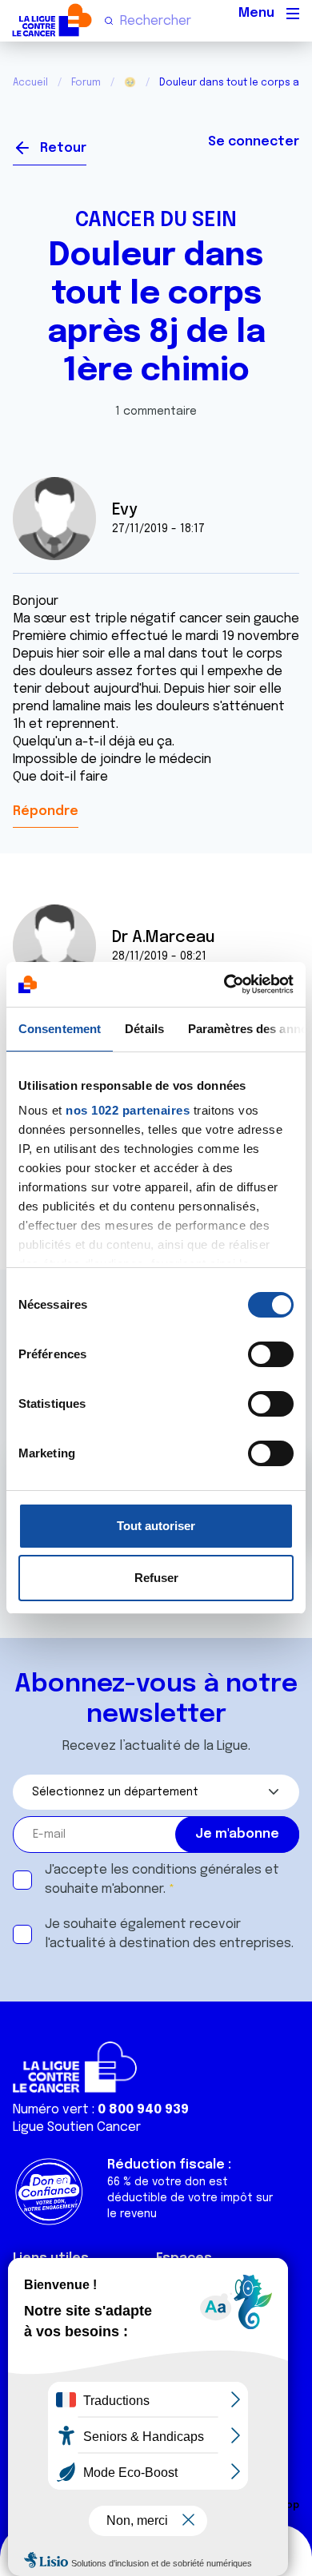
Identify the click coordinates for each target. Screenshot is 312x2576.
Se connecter (254, 142)
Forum (86, 83)
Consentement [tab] (60, 1029)
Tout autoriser (156, 1526)
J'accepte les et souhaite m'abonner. (162, 1880)
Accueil (30, 83)
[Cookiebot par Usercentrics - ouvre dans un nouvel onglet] (224, 984)
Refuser (156, 1578)
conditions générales (197, 1870)
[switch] (271, 1354)
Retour (63, 148)
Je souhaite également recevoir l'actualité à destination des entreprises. (169, 1934)
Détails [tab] (144, 1029)
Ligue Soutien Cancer (77, 2127)
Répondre (46, 811)
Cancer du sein (156, 221)
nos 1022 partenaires (128, 1110)
